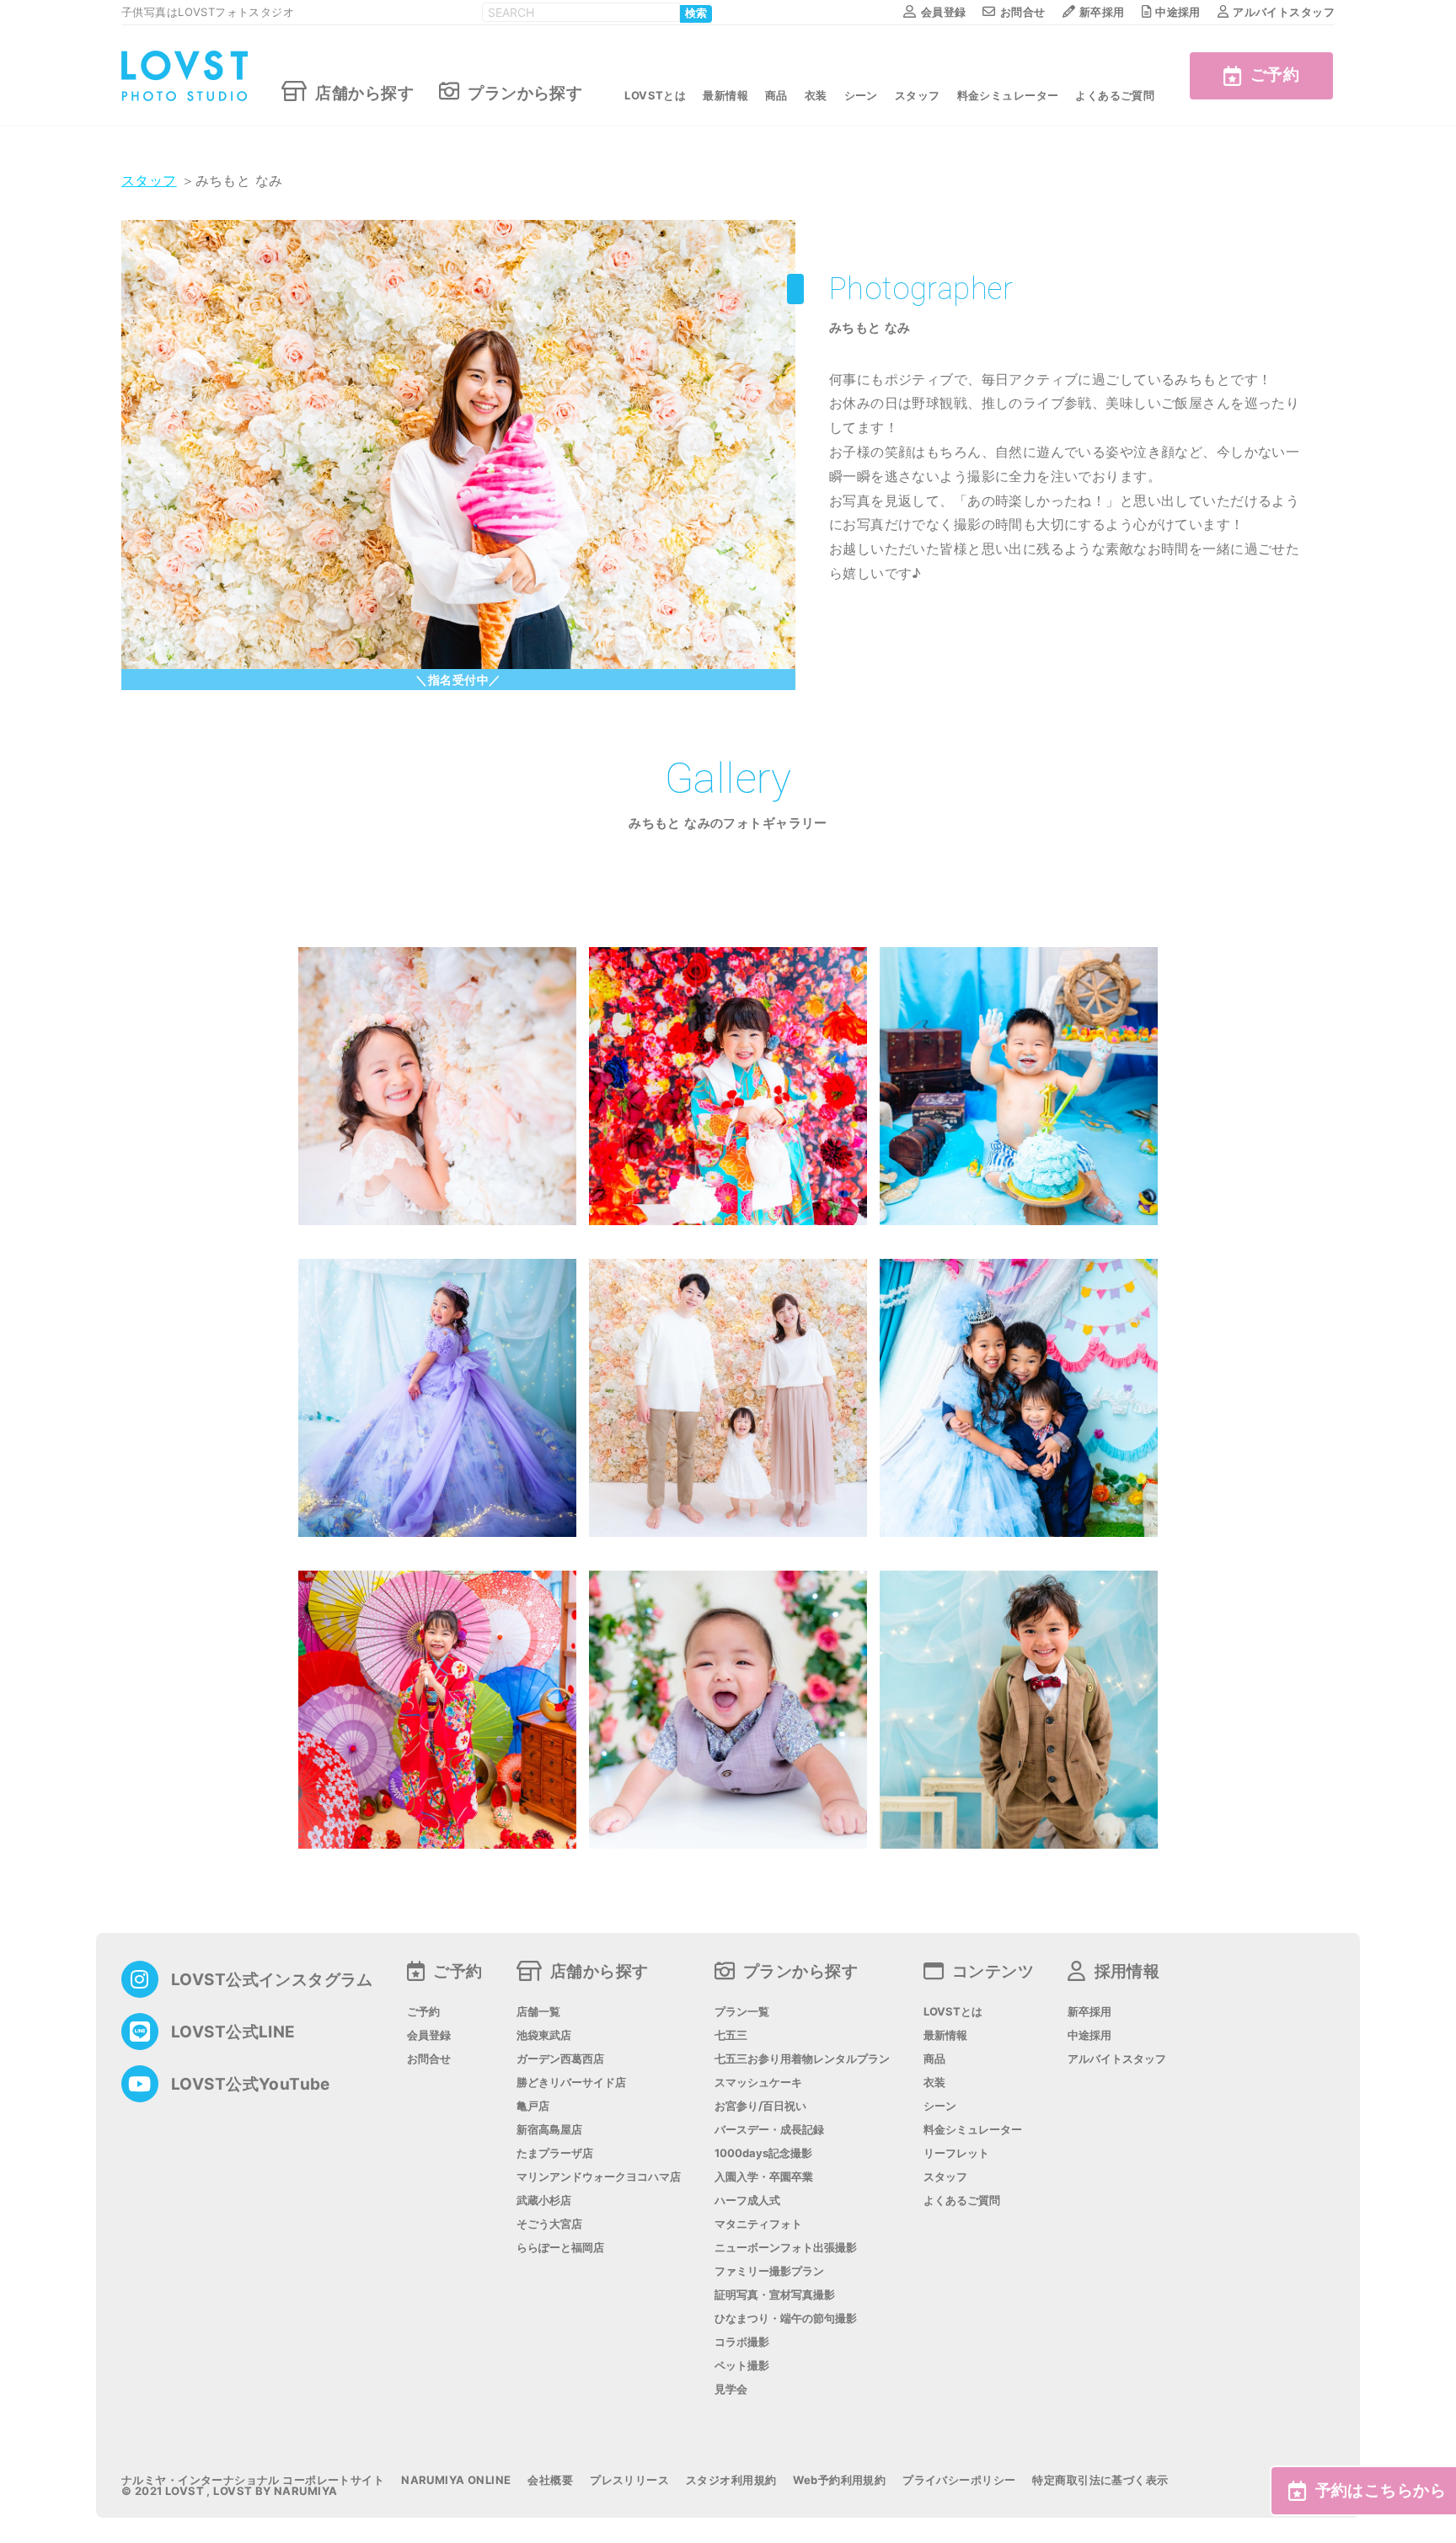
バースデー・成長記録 (769, 2130)
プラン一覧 (742, 2012)
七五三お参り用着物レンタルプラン (802, 2059)
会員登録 (943, 12)
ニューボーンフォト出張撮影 (786, 2248)
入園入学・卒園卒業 (764, 2177)
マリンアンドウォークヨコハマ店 (599, 2177)
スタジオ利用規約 (731, 2480)
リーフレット (956, 2153)
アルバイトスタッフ (1284, 12)
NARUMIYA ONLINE (456, 2480)
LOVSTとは (655, 96)
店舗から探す (364, 92)
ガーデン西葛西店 (560, 2059)
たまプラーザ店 (555, 2153)
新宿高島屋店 (549, 2130)
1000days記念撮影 (763, 2153)
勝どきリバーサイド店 (571, 2083)
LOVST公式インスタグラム (272, 1980)
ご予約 (1275, 75)
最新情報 (725, 96)
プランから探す (525, 92)
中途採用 (1178, 12)
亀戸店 (533, 2106)
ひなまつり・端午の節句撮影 (786, 2318)
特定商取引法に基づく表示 (1100, 2480)
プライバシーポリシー (959, 2480)
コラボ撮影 (742, 2342)
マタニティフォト (758, 2224)
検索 (696, 13)
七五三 (731, 2035)
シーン (861, 96)
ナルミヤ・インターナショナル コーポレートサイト (253, 2480)
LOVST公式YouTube (251, 2084)
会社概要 (550, 2480)
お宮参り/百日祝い (760, 2106)
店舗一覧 (538, 2012)
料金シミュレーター (1008, 96)
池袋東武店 (544, 2035)
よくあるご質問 (1115, 96)
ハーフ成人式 (747, 2200)
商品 (776, 96)
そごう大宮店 (549, 2224)
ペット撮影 (742, 2366)
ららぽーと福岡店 (560, 2248)
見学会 (731, 2389)
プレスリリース (629, 2480)
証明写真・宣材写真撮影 (775, 2295)
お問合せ (1022, 12)
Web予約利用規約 (839, 2480)
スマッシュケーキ (758, 2083)
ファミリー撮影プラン (769, 2271)
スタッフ (918, 96)
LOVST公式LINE (233, 2032)
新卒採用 (1102, 12)
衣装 (816, 96)
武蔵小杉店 (544, 2200)
